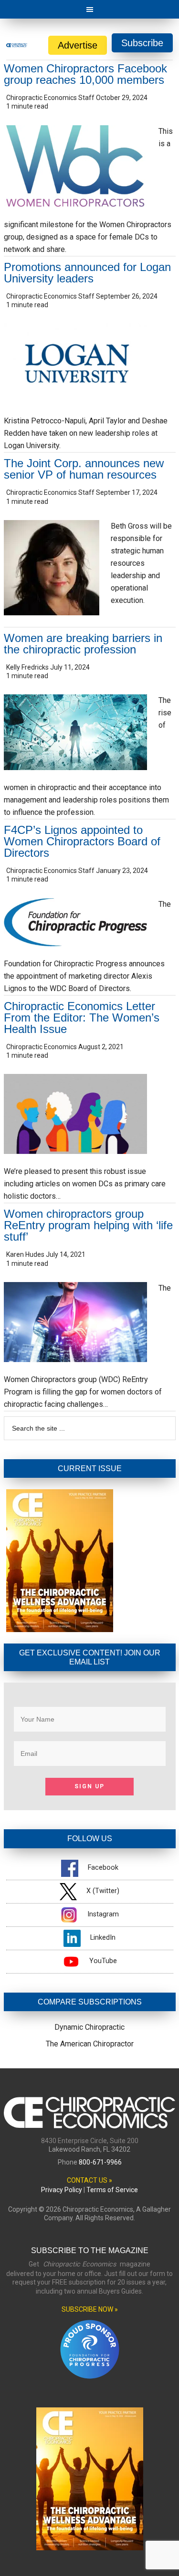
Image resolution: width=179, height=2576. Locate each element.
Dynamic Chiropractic (89, 2027)
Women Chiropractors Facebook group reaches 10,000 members (85, 74)
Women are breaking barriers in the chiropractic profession (83, 644)
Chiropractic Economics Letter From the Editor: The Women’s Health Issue (82, 1017)
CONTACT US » (89, 2180)
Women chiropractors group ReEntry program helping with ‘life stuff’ (88, 1225)
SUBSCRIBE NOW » (90, 2309)
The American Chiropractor (90, 2044)
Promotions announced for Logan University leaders (87, 273)
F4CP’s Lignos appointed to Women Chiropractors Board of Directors (82, 841)
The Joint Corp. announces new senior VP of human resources (84, 469)
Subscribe (142, 43)
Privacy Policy (62, 2190)
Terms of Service (112, 2190)
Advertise (78, 45)
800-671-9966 (100, 2162)
